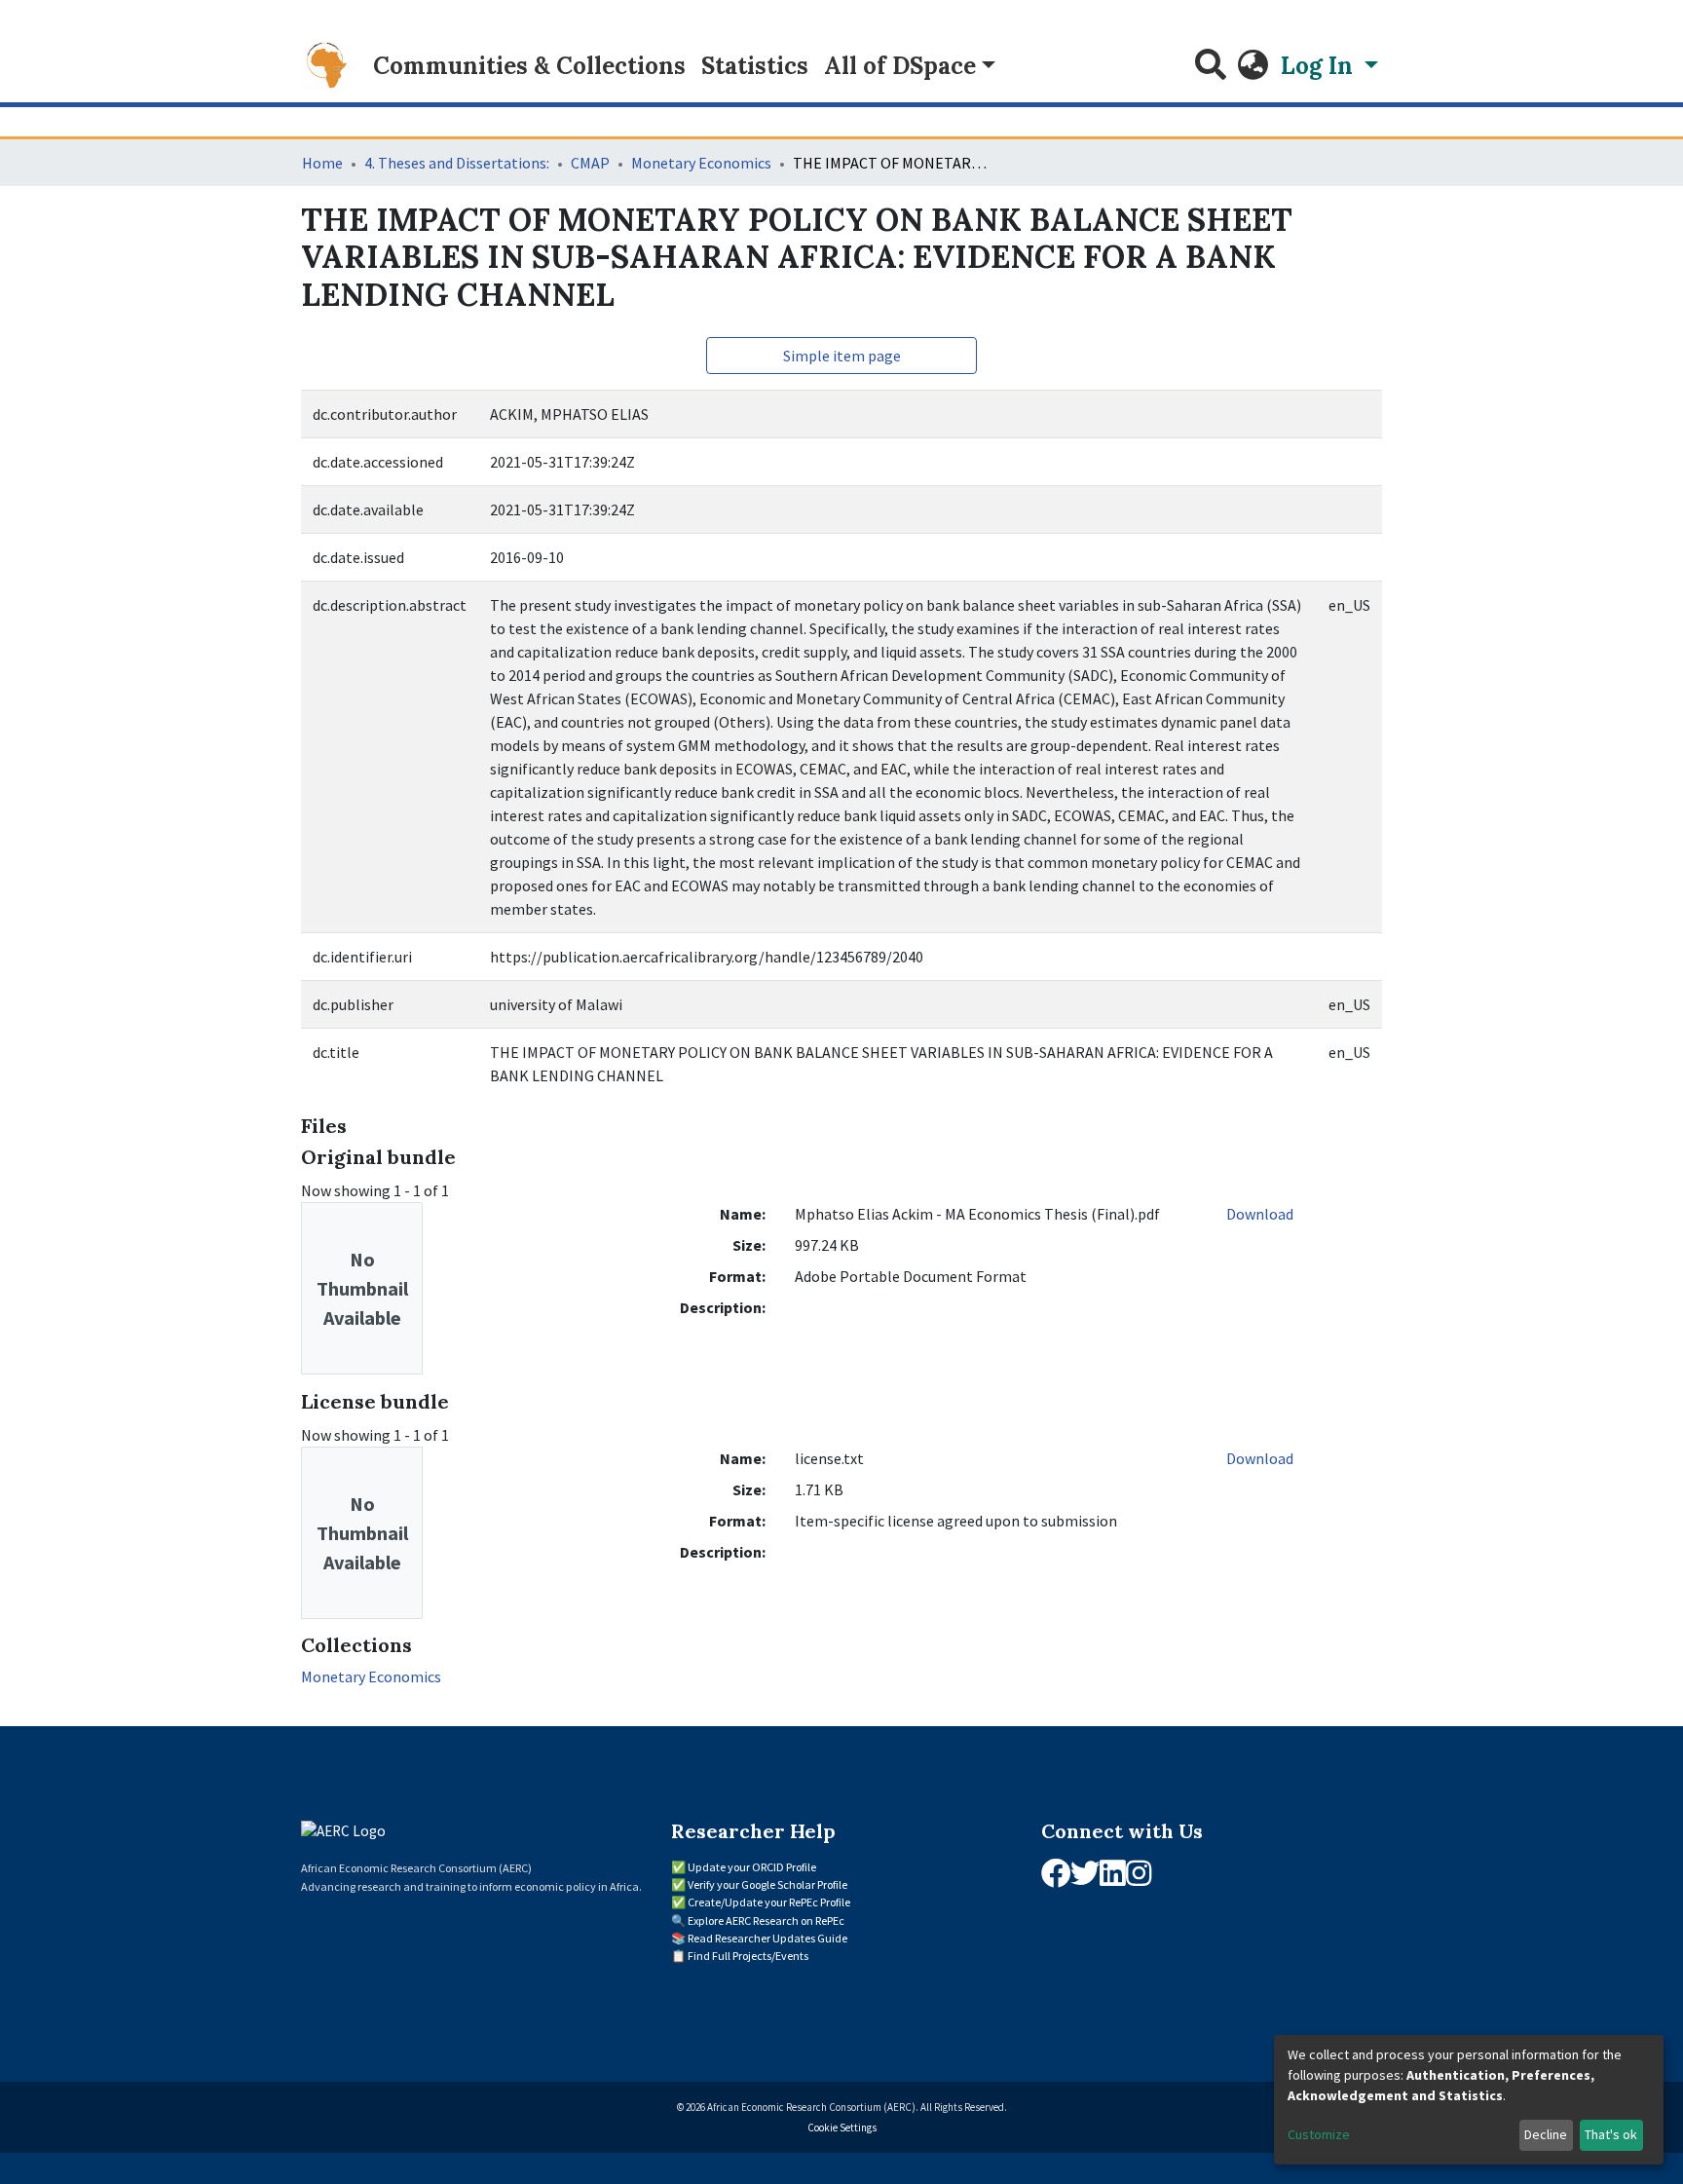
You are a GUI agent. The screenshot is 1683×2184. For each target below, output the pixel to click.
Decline (1546, 2134)
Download (1260, 1214)
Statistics (755, 66)
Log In (1320, 66)
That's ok (1611, 2134)
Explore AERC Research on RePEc (766, 1920)
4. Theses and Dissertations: (457, 163)
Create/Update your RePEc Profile (769, 1902)
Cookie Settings (842, 2128)
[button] (1253, 66)
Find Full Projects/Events (748, 1956)
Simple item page (842, 356)
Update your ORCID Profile (752, 1867)
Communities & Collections (529, 66)
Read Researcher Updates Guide (767, 1938)
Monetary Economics (701, 163)
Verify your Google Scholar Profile (767, 1884)
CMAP (590, 163)
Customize (1319, 2134)
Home (322, 163)
